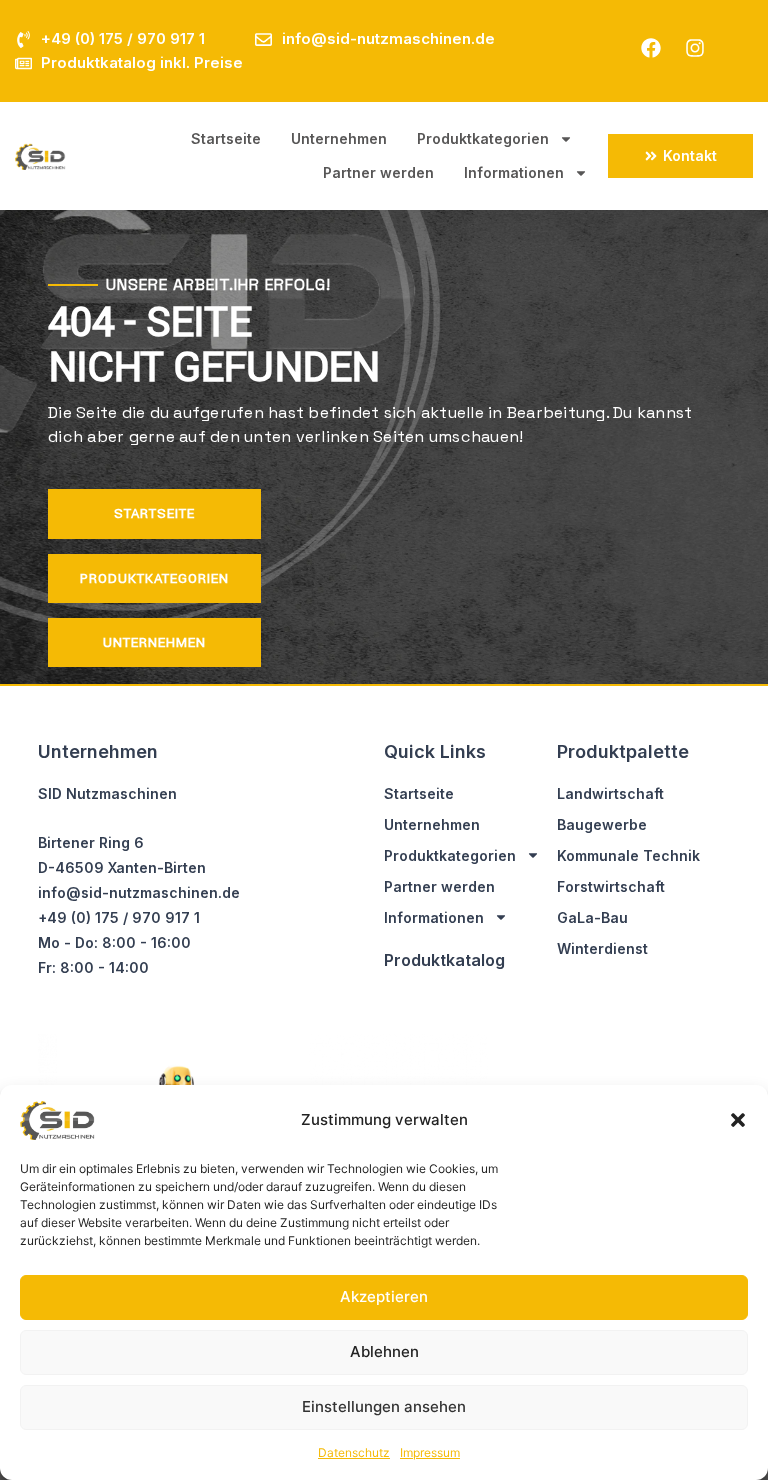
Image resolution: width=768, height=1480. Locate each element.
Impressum (430, 1452)
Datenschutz (354, 1452)
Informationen (514, 172)
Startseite (226, 138)
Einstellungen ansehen (384, 1406)
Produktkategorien (483, 138)
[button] (738, 1120)
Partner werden (378, 172)
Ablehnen (384, 1351)
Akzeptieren (384, 1296)
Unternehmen (339, 138)
